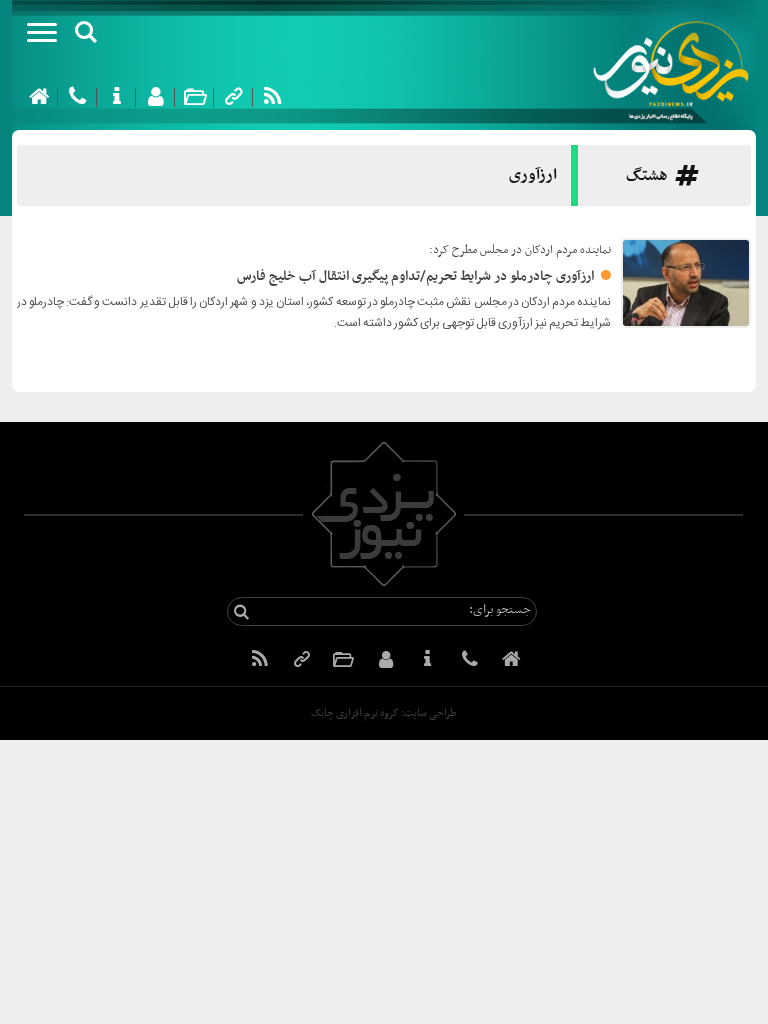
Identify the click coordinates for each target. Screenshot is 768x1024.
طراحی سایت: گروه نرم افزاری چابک (383, 713)
